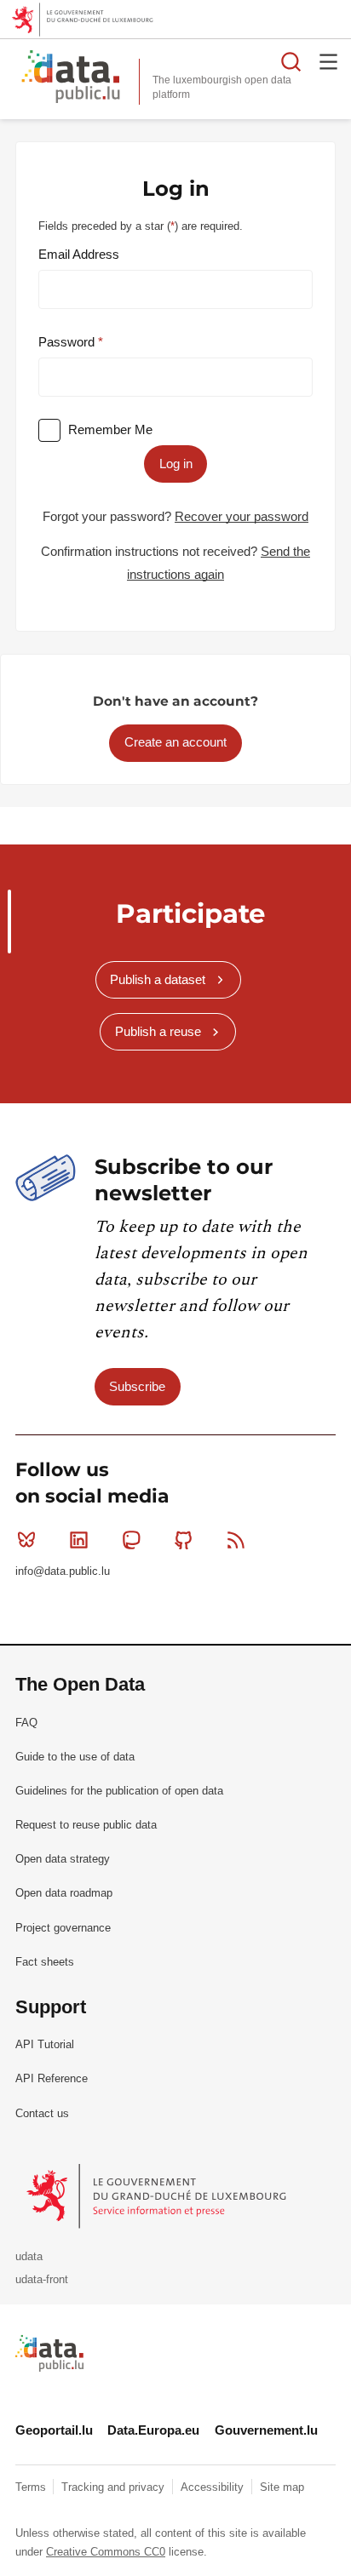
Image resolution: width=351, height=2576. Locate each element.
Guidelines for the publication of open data (119, 1791)
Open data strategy (63, 1859)
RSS (236, 1540)
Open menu (329, 61)
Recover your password (242, 516)
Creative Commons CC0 (106, 2552)
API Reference (52, 2078)
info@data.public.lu (63, 1571)
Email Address (79, 254)
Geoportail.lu (54, 2430)
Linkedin (78, 1540)
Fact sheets (45, 1962)
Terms (32, 2487)
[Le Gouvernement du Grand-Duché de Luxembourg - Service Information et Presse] (158, 2195)
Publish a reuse (158, 1031)
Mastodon (131, 1540)
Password (68, 342)
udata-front (42, 2279)
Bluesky (26, 1540)
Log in (176, 464)
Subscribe (137, 1386)
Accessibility (214, 2487)
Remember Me (110, 429)
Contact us (42, 2113)
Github (184, 1540)
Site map (282, 2487)
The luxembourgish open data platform (222, 87)
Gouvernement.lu (266, 2430)
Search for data (291, 61)
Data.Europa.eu (153, 2430)
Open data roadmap (64, 1893)
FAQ (26, 1723)
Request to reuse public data (86, 1825)
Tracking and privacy (115, 2487)
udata (29, 2256)
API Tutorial (45, 2044)
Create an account (175, 742)
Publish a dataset (158, 979)
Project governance (63, 1928)
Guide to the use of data (75, 1757)
